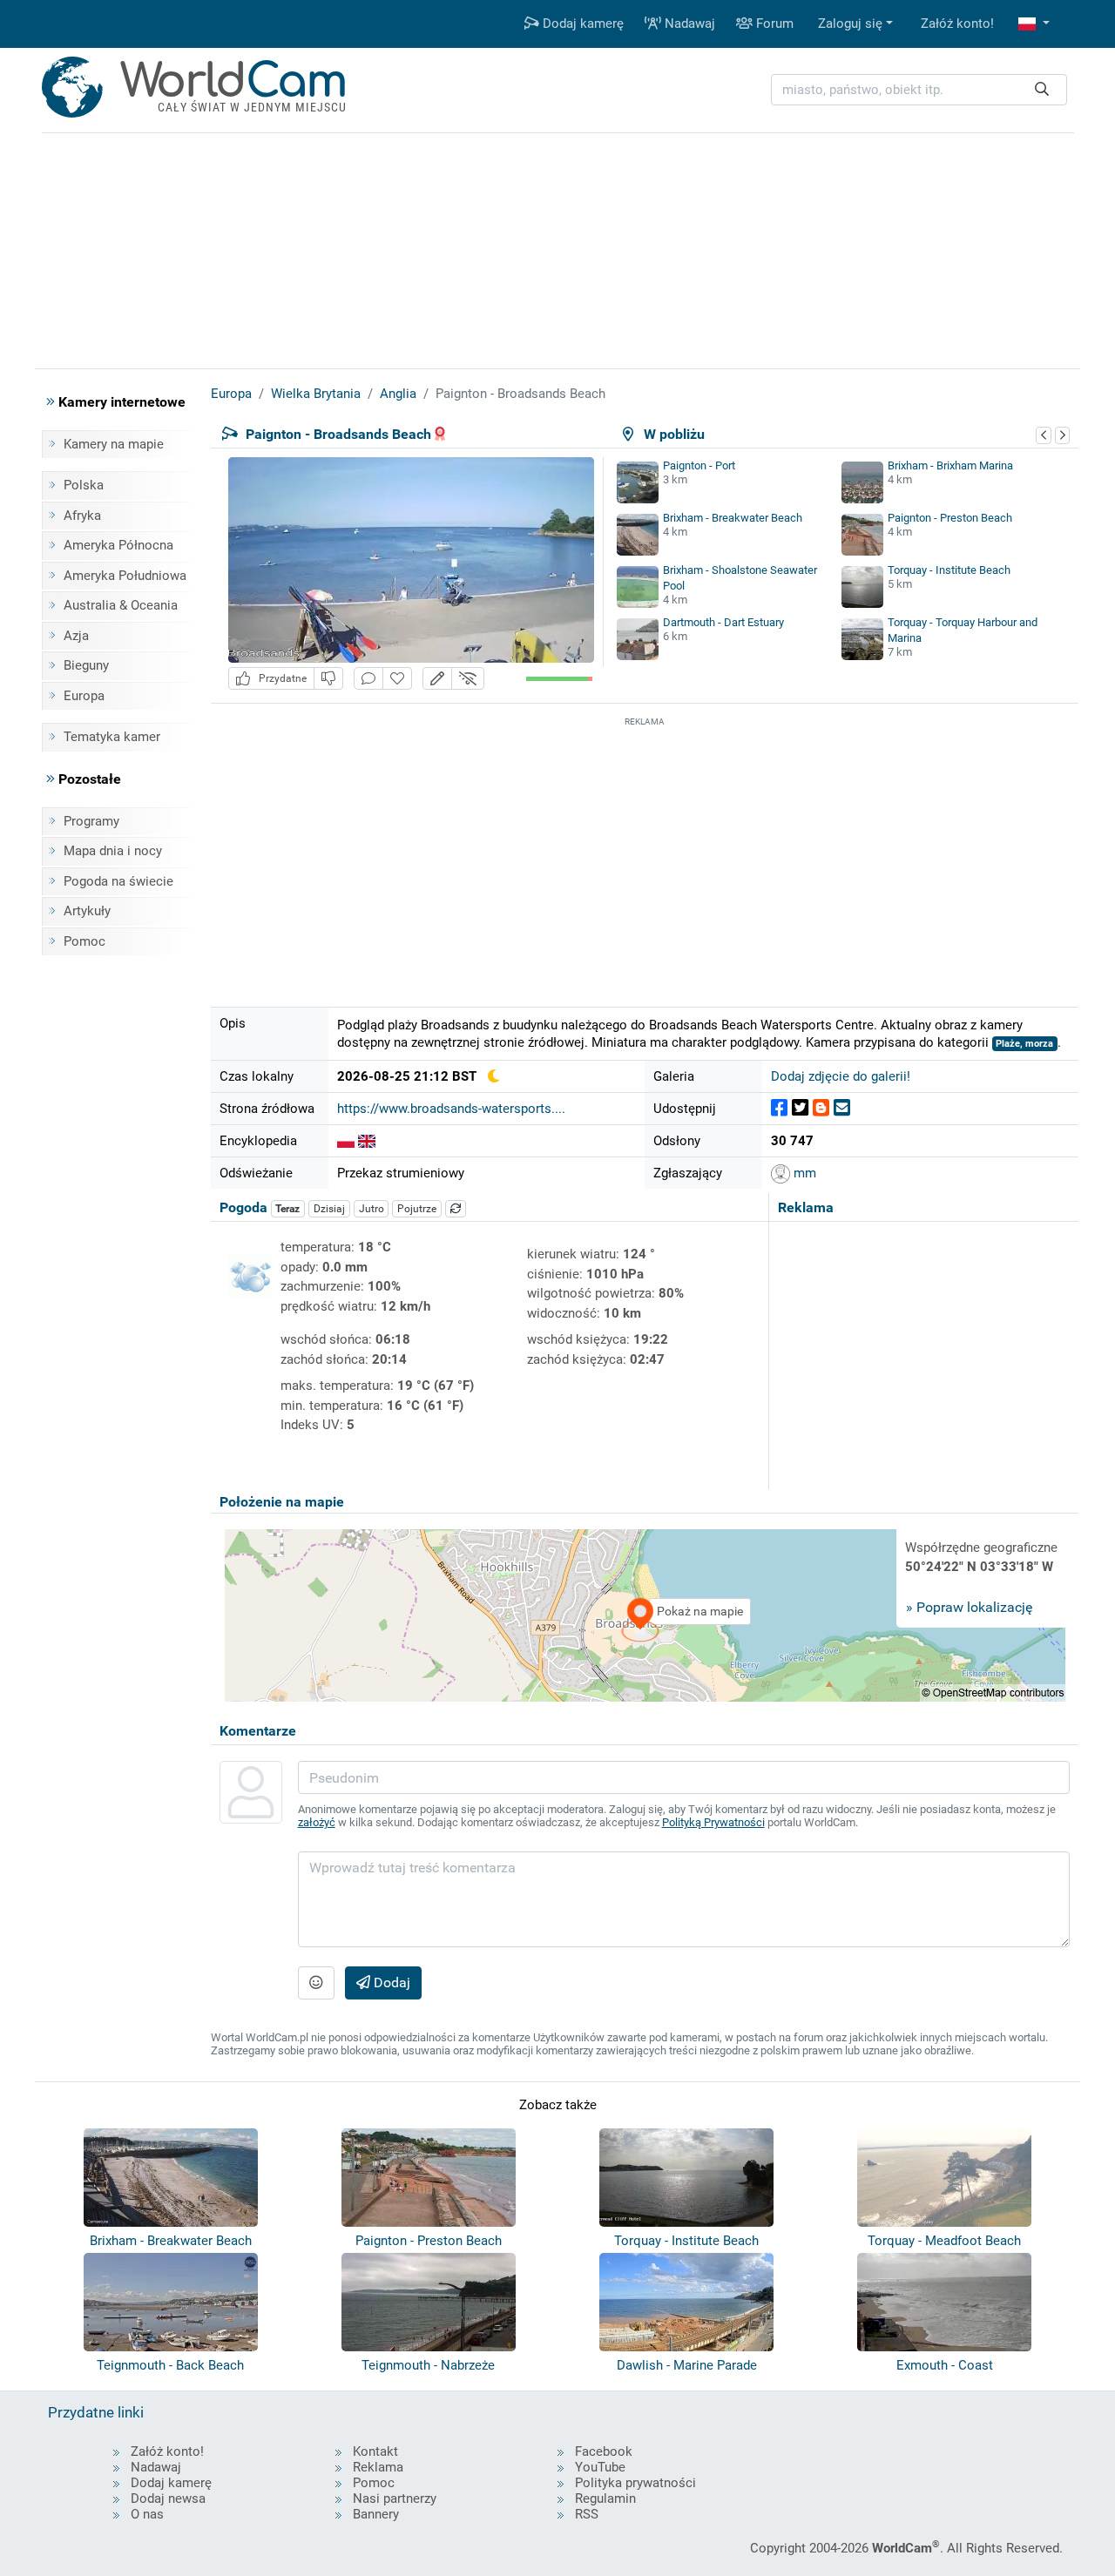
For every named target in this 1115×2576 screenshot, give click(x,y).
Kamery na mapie (114, 444)
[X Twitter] (800, 1108)
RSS (587, 2514)
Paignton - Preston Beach (950, 518)
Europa (84, 696)
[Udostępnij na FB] (779, 1108)
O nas (147, 2514)
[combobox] (919, 90)
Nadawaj (688, 24)
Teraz (287, 1209)
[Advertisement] (645, 853)
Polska (84, 485)
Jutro (372, 1209)
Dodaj (390, 1983)
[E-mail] (842, 1108)
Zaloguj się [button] (850, 24)
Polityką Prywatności (713, 1822)
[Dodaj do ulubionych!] (397, 679)
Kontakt (375, 2451)
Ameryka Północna (118, 545)
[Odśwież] (456, 1209)
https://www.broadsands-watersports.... (451, 1109)
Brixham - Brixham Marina (950, 465)
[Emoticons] (316, 1983)
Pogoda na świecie (118, 881)
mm (803, 1173)
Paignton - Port (699, 465)
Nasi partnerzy (395, 2498)
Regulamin (605, 2498)
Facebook (604, 2451)
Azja (76, 636)
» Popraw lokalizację (969, 1607)
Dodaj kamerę (581, 24)
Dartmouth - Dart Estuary (723, 622)
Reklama (378, 2467)
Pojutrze (417, 1209)
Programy (91, 821)
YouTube (600, 2467)
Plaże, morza (1024, 1044)
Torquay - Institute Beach (949, 570)
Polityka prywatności (635, 2483)
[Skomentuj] (368, 679)
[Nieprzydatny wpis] (328, 679)
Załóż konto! (957, 24)
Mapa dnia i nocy (113, 851)
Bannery (376, 2514)
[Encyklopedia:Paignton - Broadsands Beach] (346, 1141)
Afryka (82, 516)
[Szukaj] (1042, 90)
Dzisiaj (329, 1209)
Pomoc (84, 941)
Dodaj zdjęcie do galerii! (841, 1076)
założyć (317, 1822)
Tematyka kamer (112, 737)
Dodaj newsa (168, 2498)
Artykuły (87, 911)
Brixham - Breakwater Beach (733, 518)
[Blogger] (821, 1108)
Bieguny (86, 665)
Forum (773, 24)
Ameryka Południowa (125, 576)
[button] (1034, 24)
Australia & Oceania (121, 605)
